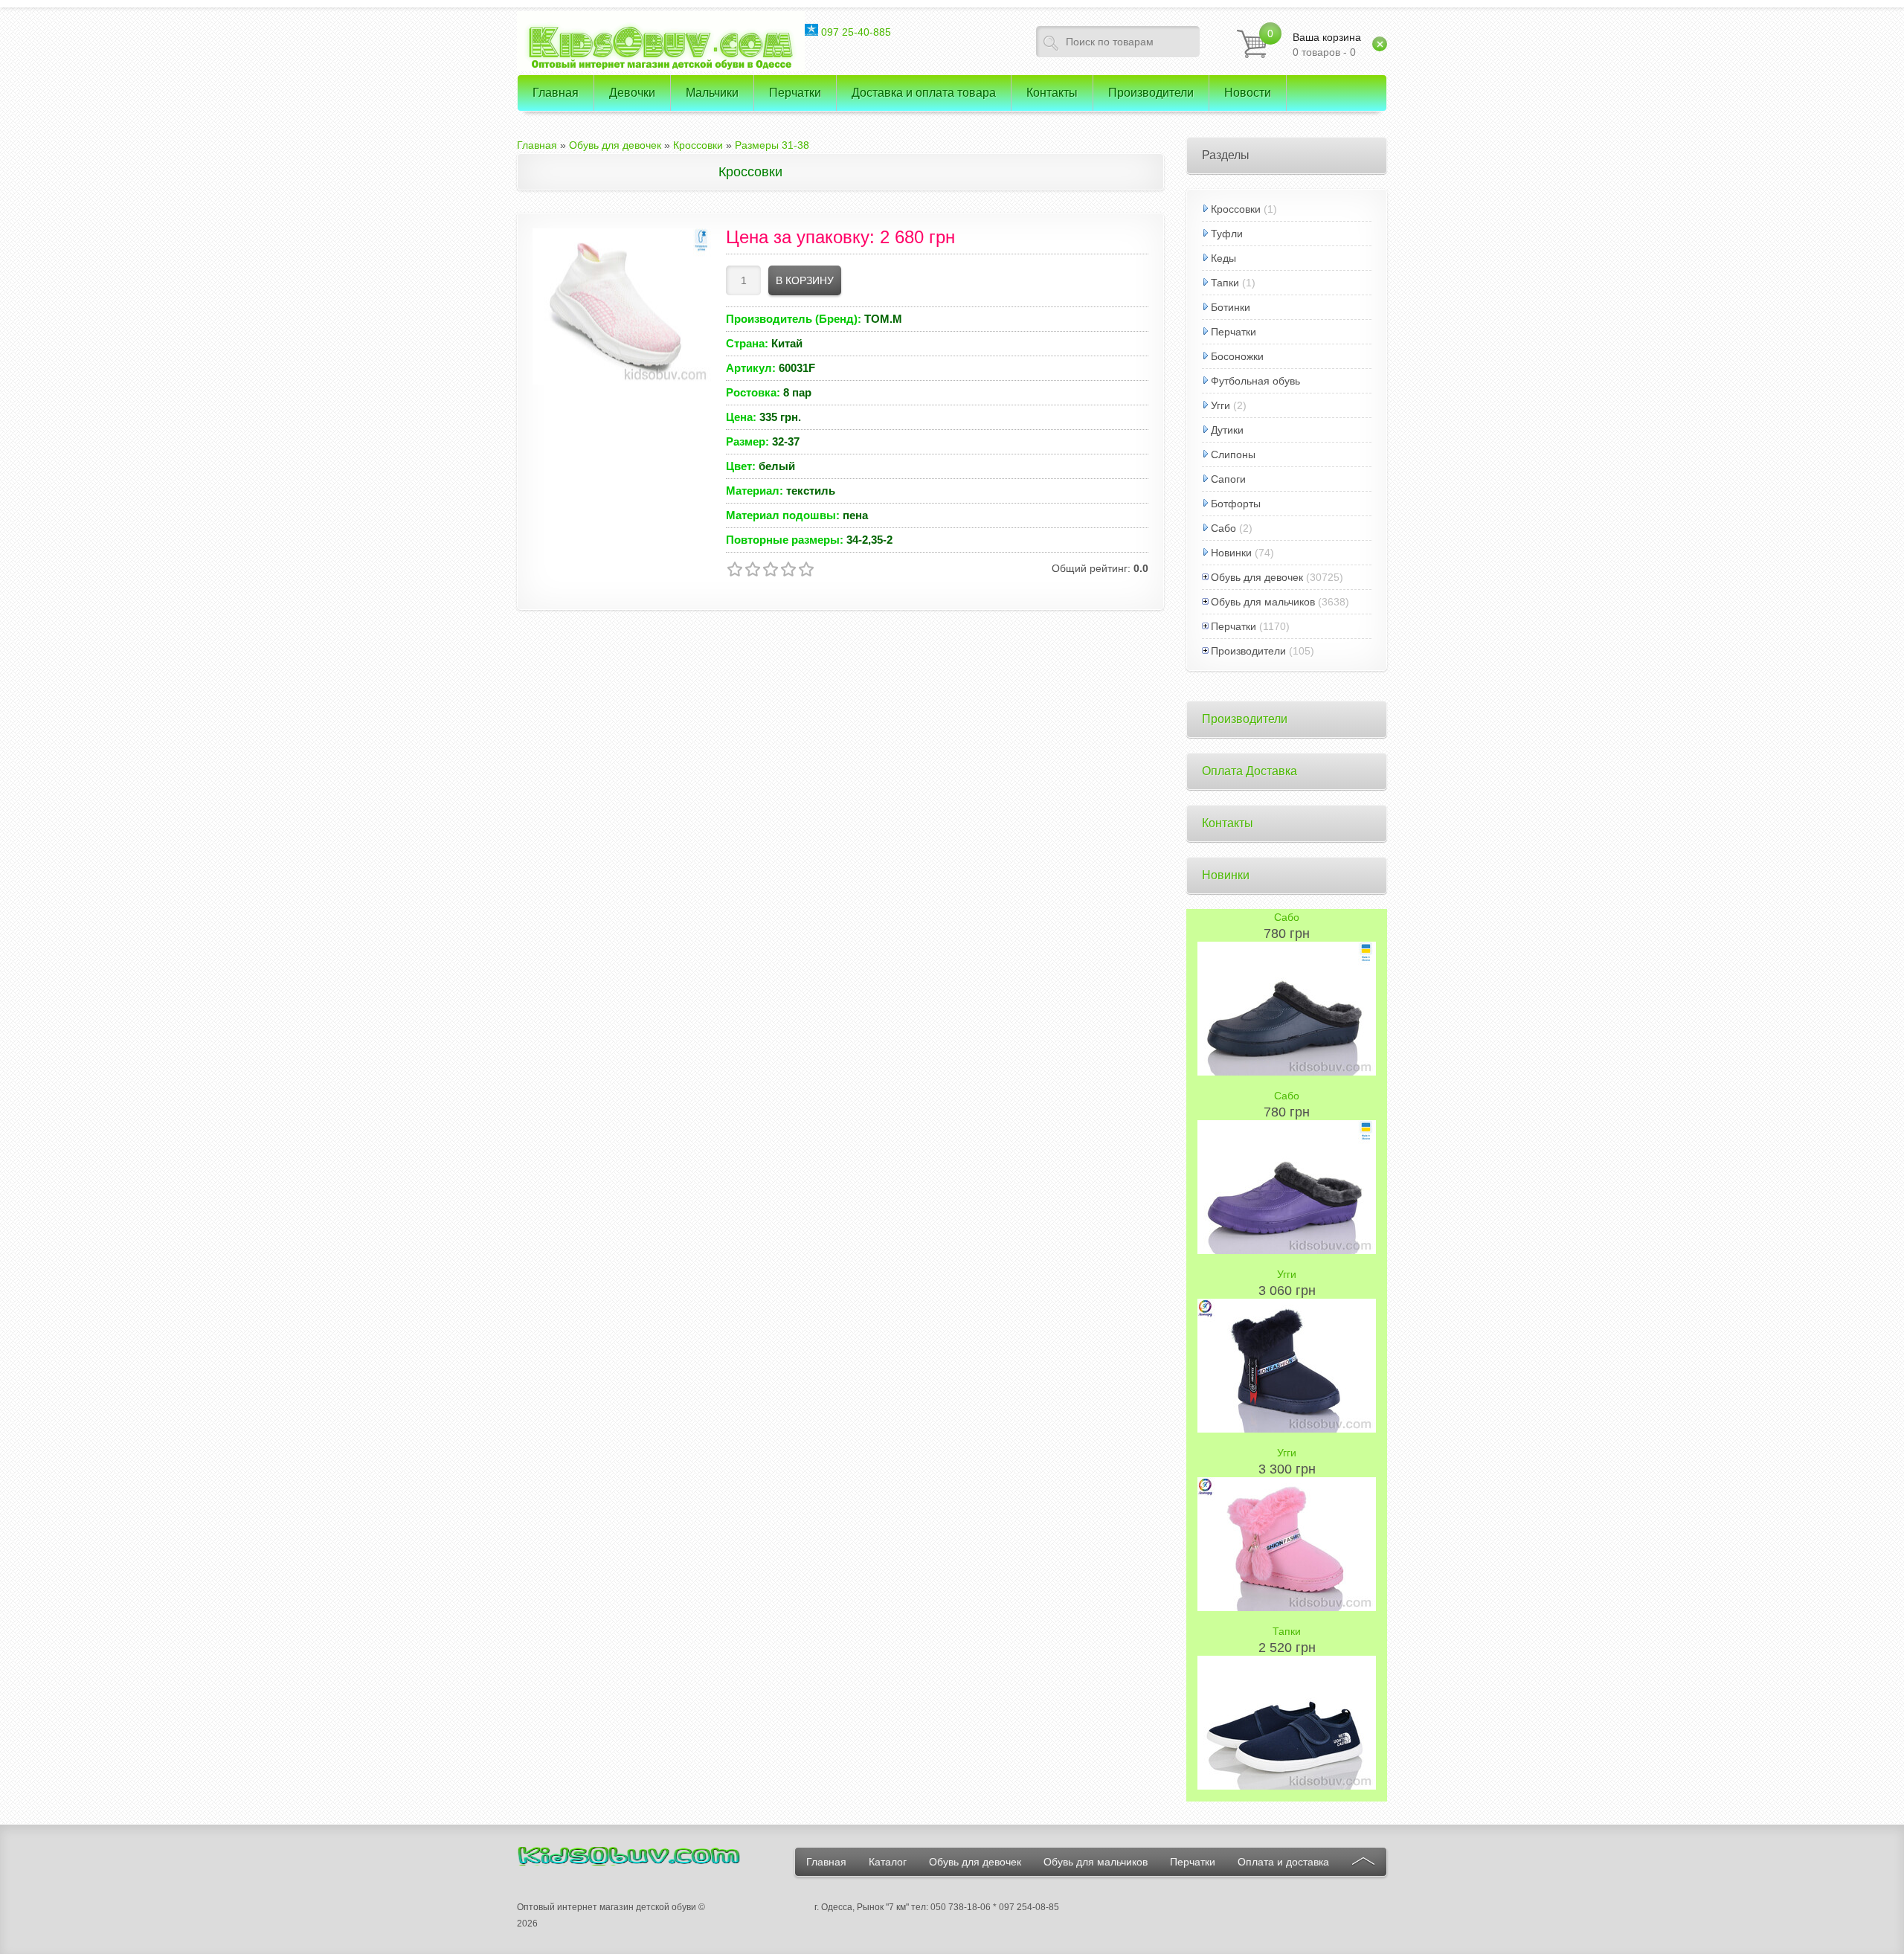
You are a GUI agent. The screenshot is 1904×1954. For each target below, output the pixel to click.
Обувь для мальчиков (1263, 602)
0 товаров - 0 (1327, 45)
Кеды (1223, 258)
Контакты (1228, 823)
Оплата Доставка (1249, 771)
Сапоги (1228, 479)
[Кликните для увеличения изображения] (622, 306)
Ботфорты (1236, 504)
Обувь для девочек (1257, 577)
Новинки (1231, 553)
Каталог (888, 1862)
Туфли (1227, 234)
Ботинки (1231, 307)
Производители (1248, 651)
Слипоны (1233, 454)
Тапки (1225, 283)
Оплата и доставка (1283, 1862)
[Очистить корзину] (1380, 44)
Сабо (1223, 528)
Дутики (1227, 430)
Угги (1220, 405)
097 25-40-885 (855, 32)
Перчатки (1234, 332)
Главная (826, 1862)
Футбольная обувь (1255, 381)
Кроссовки (1236, 209)
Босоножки (1237, 356)
